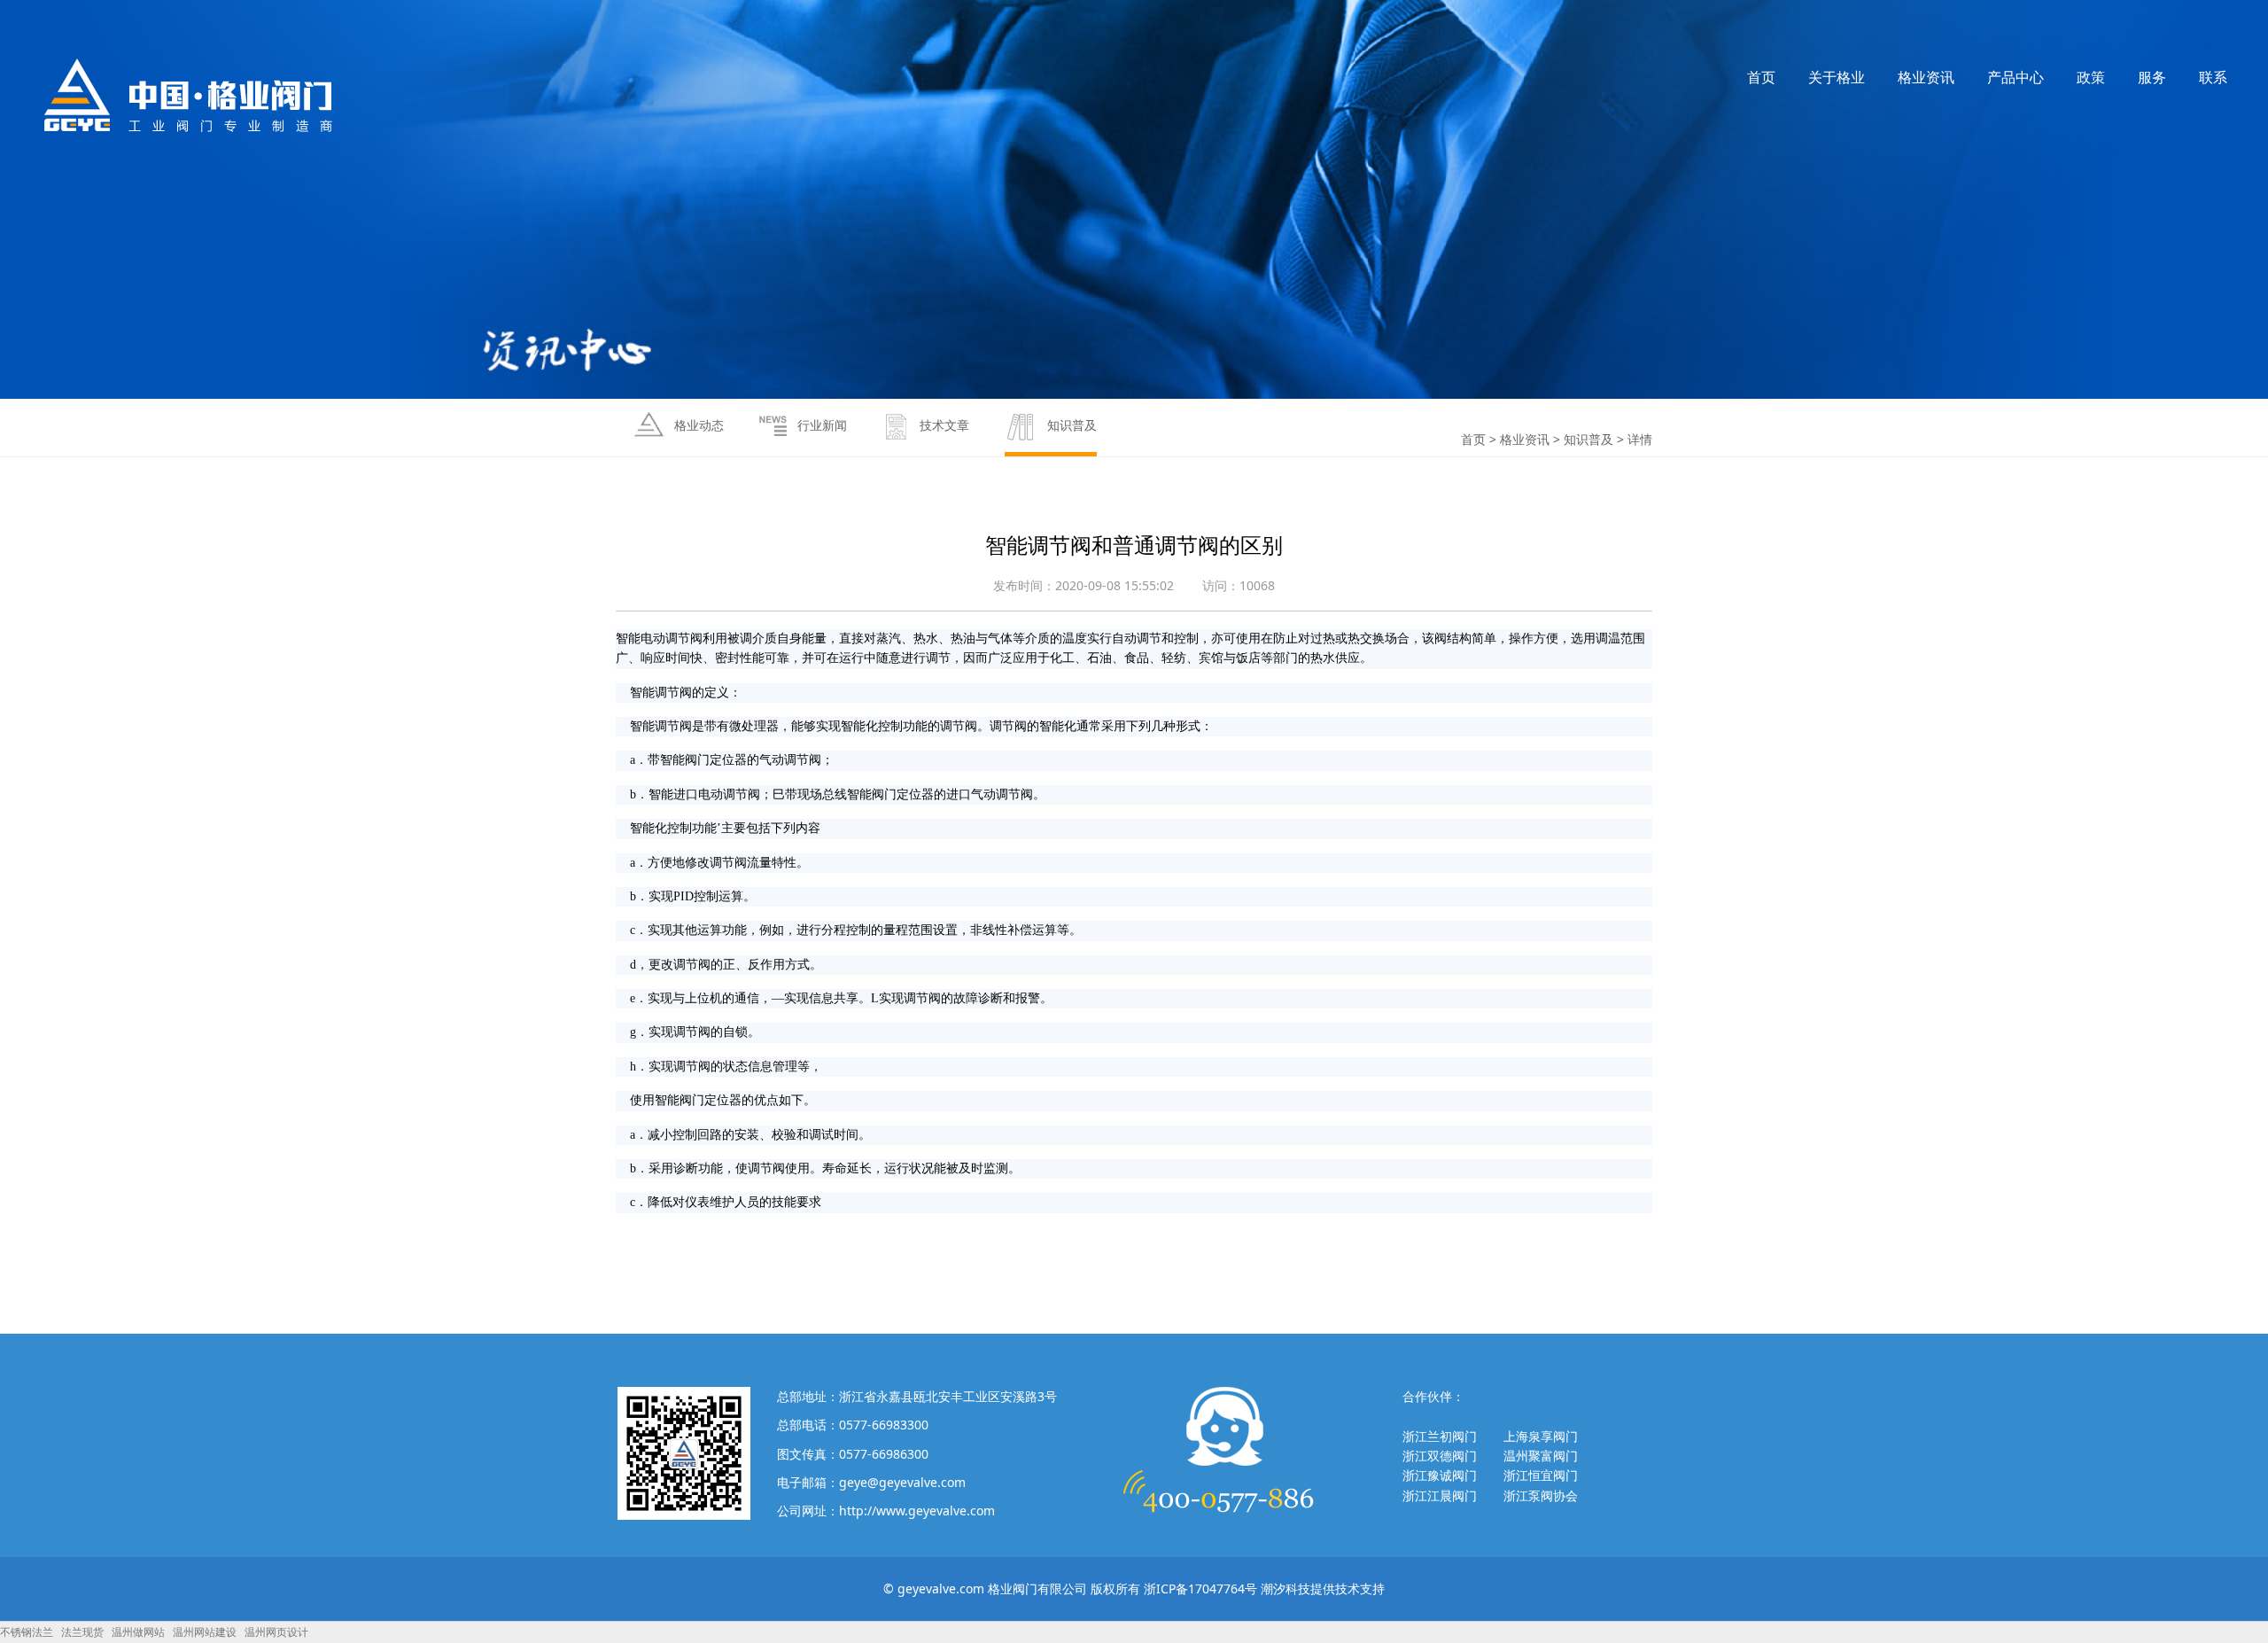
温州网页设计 (276, 1632)
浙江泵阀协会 (1541, 1495)
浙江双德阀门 (1440, 1456)
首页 (1761, 77)
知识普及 (1588, 439)
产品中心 (2016, 77)
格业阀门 (189, 95)
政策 (2091, 77)
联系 (2213, 77)
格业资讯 (1926, 77)
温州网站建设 (205, 1632)
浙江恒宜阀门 (1541, 1475)
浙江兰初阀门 (1440, 1436)
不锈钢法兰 (27, 1632)
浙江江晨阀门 (1440, 1495)
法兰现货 (82, 1632)
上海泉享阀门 (1541, 1436)
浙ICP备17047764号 (1200, 1588)
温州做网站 (138, 1632)
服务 (2152, 77)
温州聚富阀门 (1541, 1456)
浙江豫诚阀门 (1440, 1475)
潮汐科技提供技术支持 (1323, 1588)
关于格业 (1837, 77)
